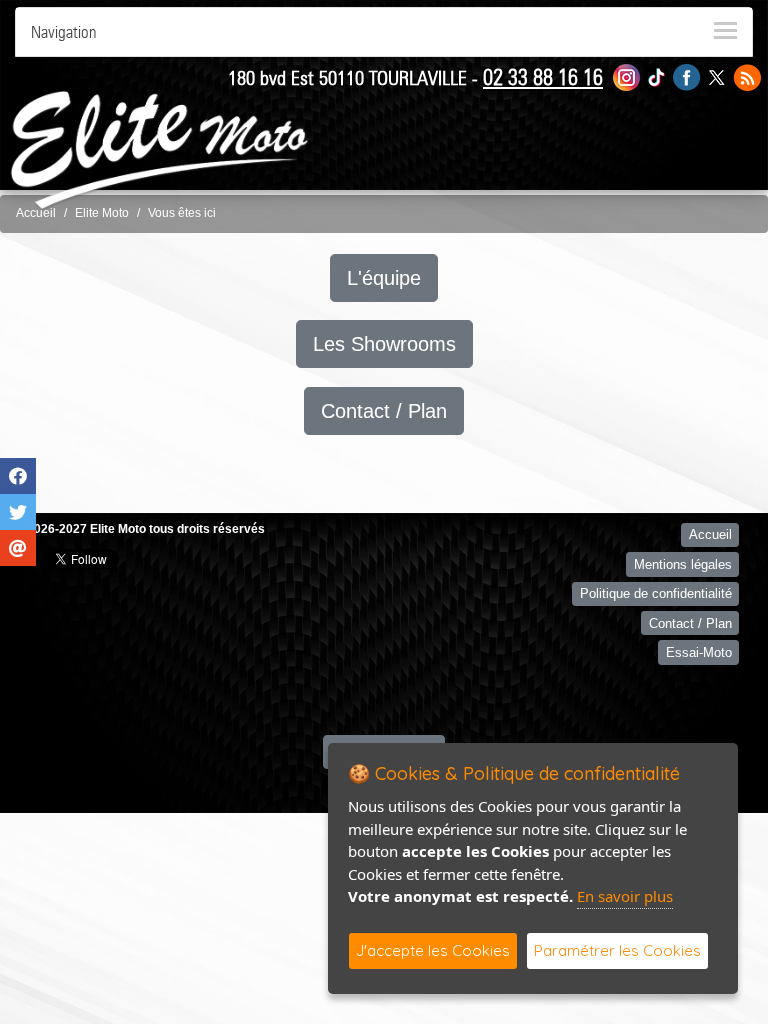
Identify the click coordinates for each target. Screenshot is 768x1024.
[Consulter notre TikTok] (656, 76)
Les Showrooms (384, 344)
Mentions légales (683, 564)
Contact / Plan (384, 411)
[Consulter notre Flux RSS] (747, 76)
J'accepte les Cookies (433, 950)
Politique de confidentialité (656, 593)
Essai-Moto (699, 652)
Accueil (36, 213)
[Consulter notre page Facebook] (687, 76)
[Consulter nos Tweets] (716, 76)
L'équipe (384, 278)
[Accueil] (160, 149)
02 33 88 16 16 (543, 77)
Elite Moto (102, 213)
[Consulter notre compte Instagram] (626, 76)
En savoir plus (625, 896)
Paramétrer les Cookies (617, 950)
